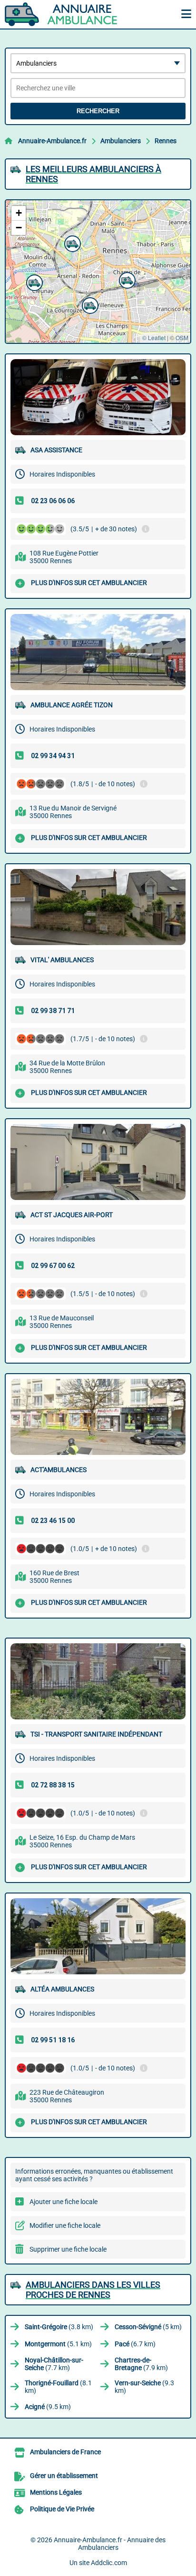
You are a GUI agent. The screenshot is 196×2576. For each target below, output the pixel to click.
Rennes (166, 141)
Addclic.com (109, 2563)
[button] (33, 282)
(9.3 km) (144, 2387)
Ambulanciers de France (65, 2452)
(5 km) (148, 2327)
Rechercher (98, 111)
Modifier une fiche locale (65, 2225)
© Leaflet (154, 337)
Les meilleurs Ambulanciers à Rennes (93, 174)
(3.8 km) (59, 2327)
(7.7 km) (54, 2364)
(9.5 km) (48, 2407)
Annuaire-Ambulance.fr (52, 141)
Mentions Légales (56, 2492)
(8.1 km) (58, 2387)
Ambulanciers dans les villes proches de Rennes (93, 2290)
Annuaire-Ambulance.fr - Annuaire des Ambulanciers (110, 2544)
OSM (182, 337)
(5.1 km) (58, 2344)
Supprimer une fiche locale (68, 2249)
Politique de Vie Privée (62, 2509)
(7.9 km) (141, 2364)
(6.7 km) (135, 2344)
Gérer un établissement (64, 2476)
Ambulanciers (121, 141)
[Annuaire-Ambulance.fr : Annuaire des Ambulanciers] (64, 14)
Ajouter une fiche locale (64, 2202)
